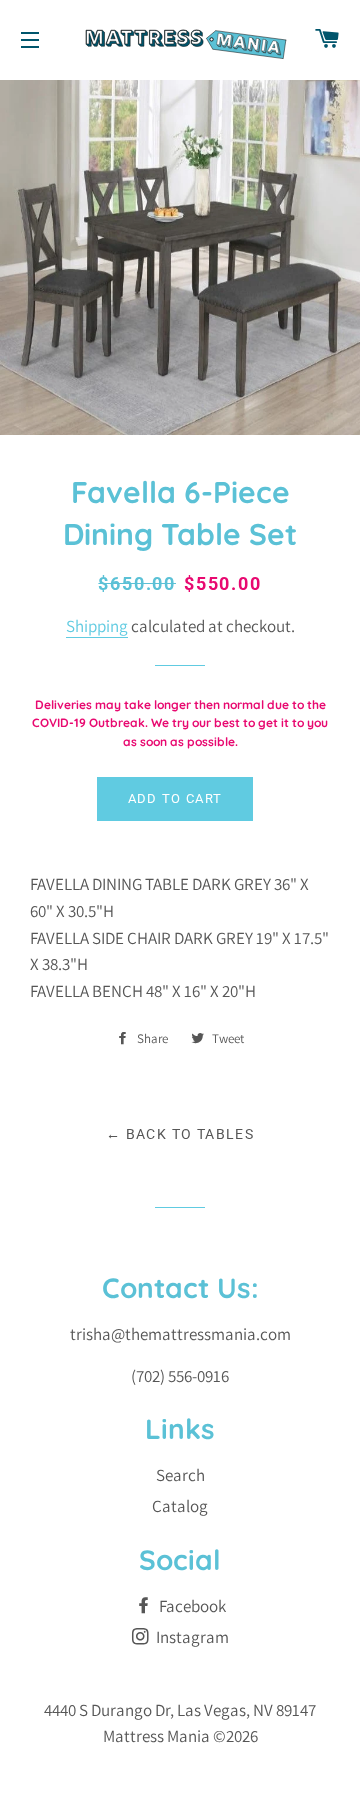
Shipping (97, 626)
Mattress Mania (156, 1736)
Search (180, 1475)
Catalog (180, 1506)
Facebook (191, 1606)
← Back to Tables (180, 1134)
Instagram (191, 1637)
